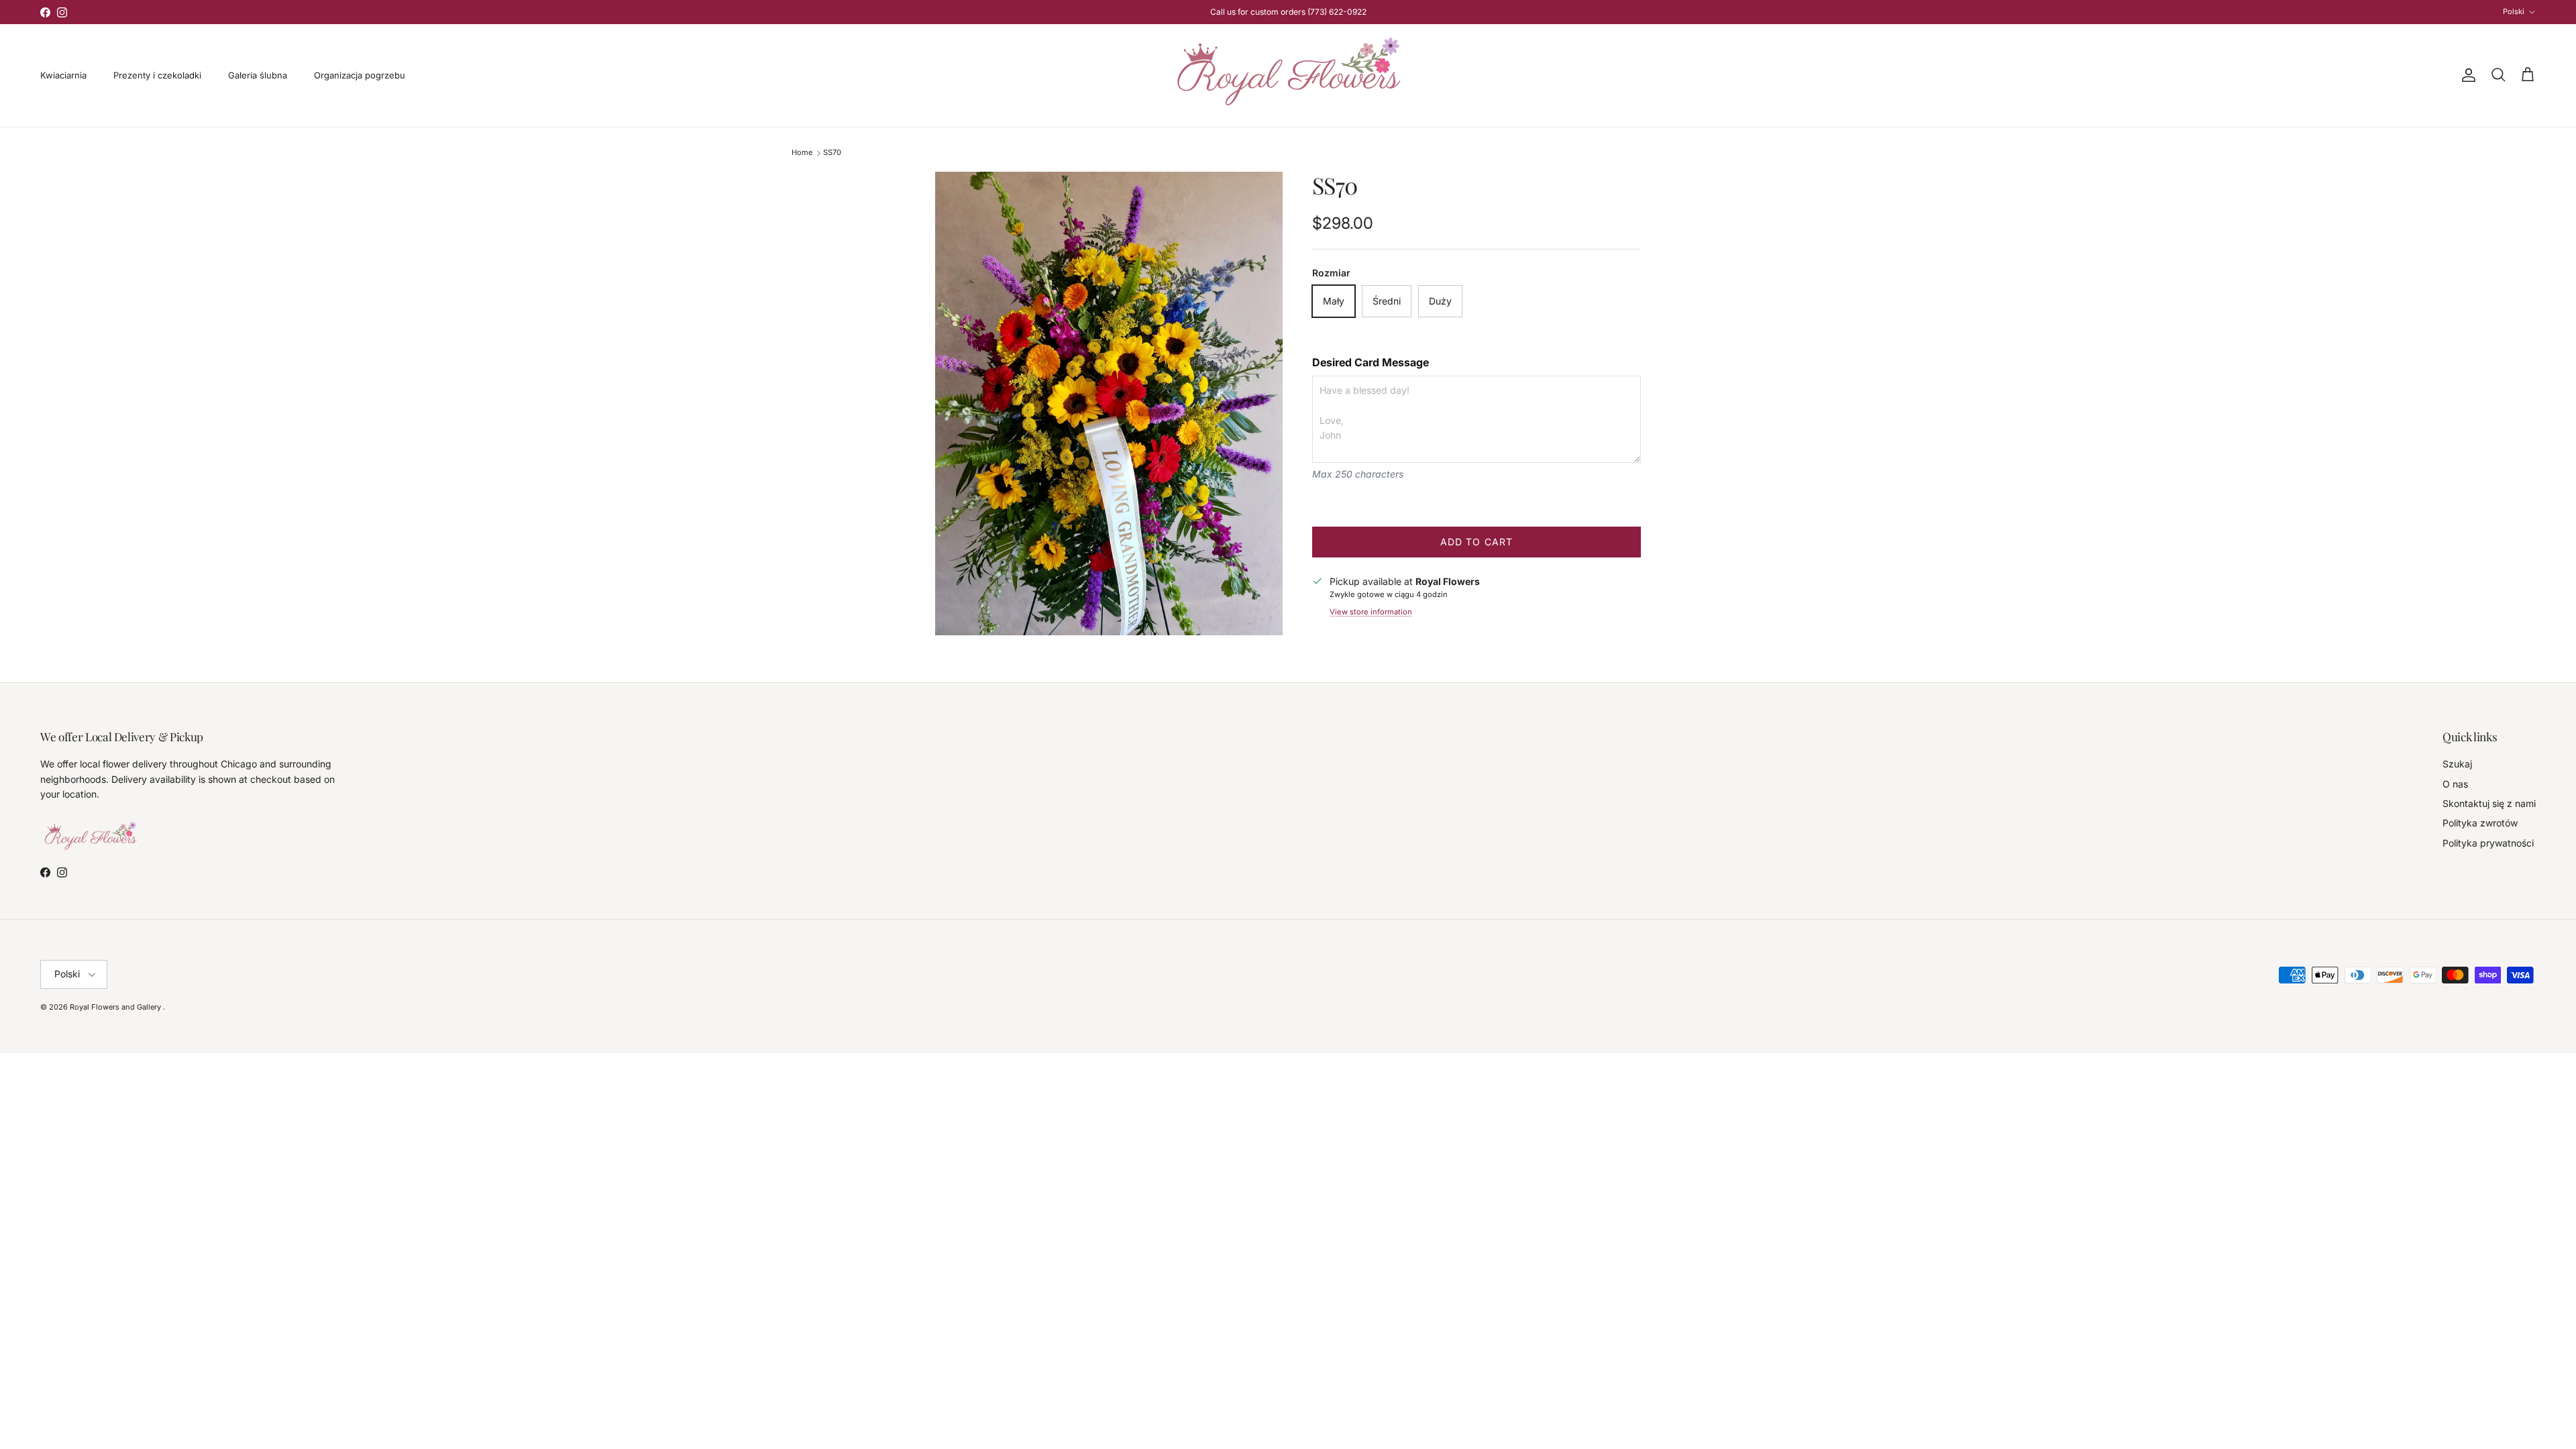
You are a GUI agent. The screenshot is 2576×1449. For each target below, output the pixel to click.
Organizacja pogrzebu (360, 75)
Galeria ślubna (258, 75)
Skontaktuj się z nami (2489, 803)
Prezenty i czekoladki (157, 75)
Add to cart (1477, 542)
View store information (1371, 612)
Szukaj (2457, 764)
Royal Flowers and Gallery (116, 1007)
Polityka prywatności (2488, 843)
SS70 (832, 153)
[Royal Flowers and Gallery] (1288, 75)
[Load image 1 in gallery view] (1109, 404)
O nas (2455, 784)
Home (802, 153)
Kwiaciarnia (63, 75)
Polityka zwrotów (2480, 823)
